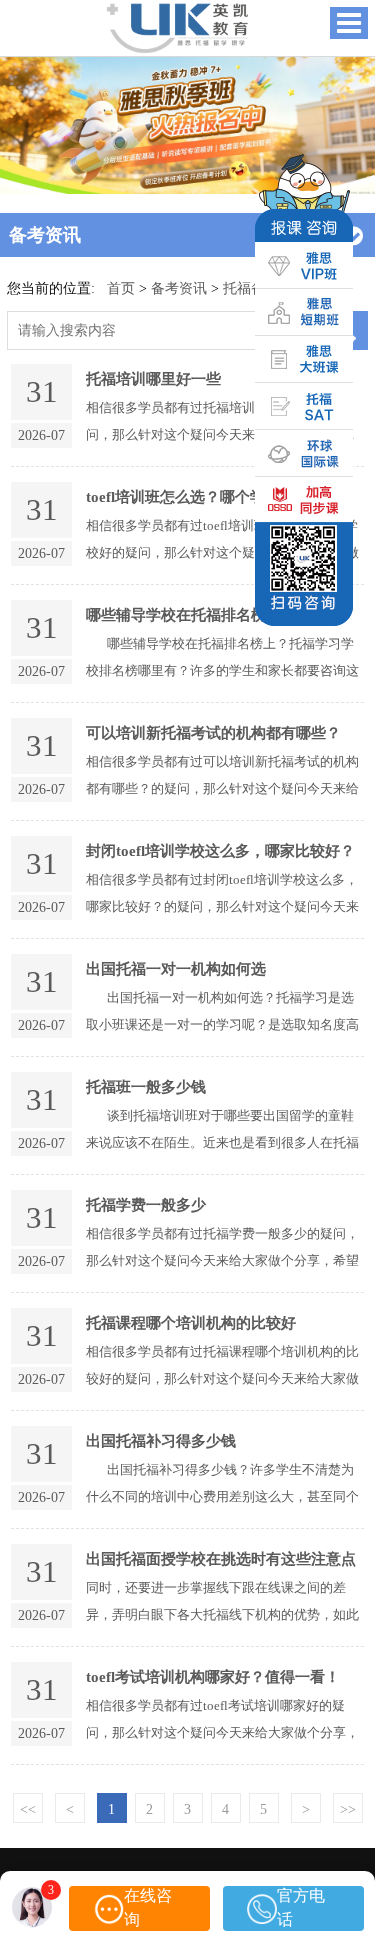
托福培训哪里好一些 (153, 378)
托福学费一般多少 (146, 1204)
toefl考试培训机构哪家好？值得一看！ (213, 1676)
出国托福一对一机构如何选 (176, 968)
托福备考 (251, 288)
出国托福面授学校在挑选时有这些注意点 (221, 1558)
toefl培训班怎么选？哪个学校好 (190, 496)
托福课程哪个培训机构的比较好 (191, 1322)
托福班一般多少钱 (146, 1086)
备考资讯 (179, 288)
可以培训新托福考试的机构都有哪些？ (213, 732)
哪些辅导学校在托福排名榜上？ (191, 614)
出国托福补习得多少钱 (161, 1440)
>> (348, 1809)
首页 (121, 288)
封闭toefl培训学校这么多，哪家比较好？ (220, 850)
